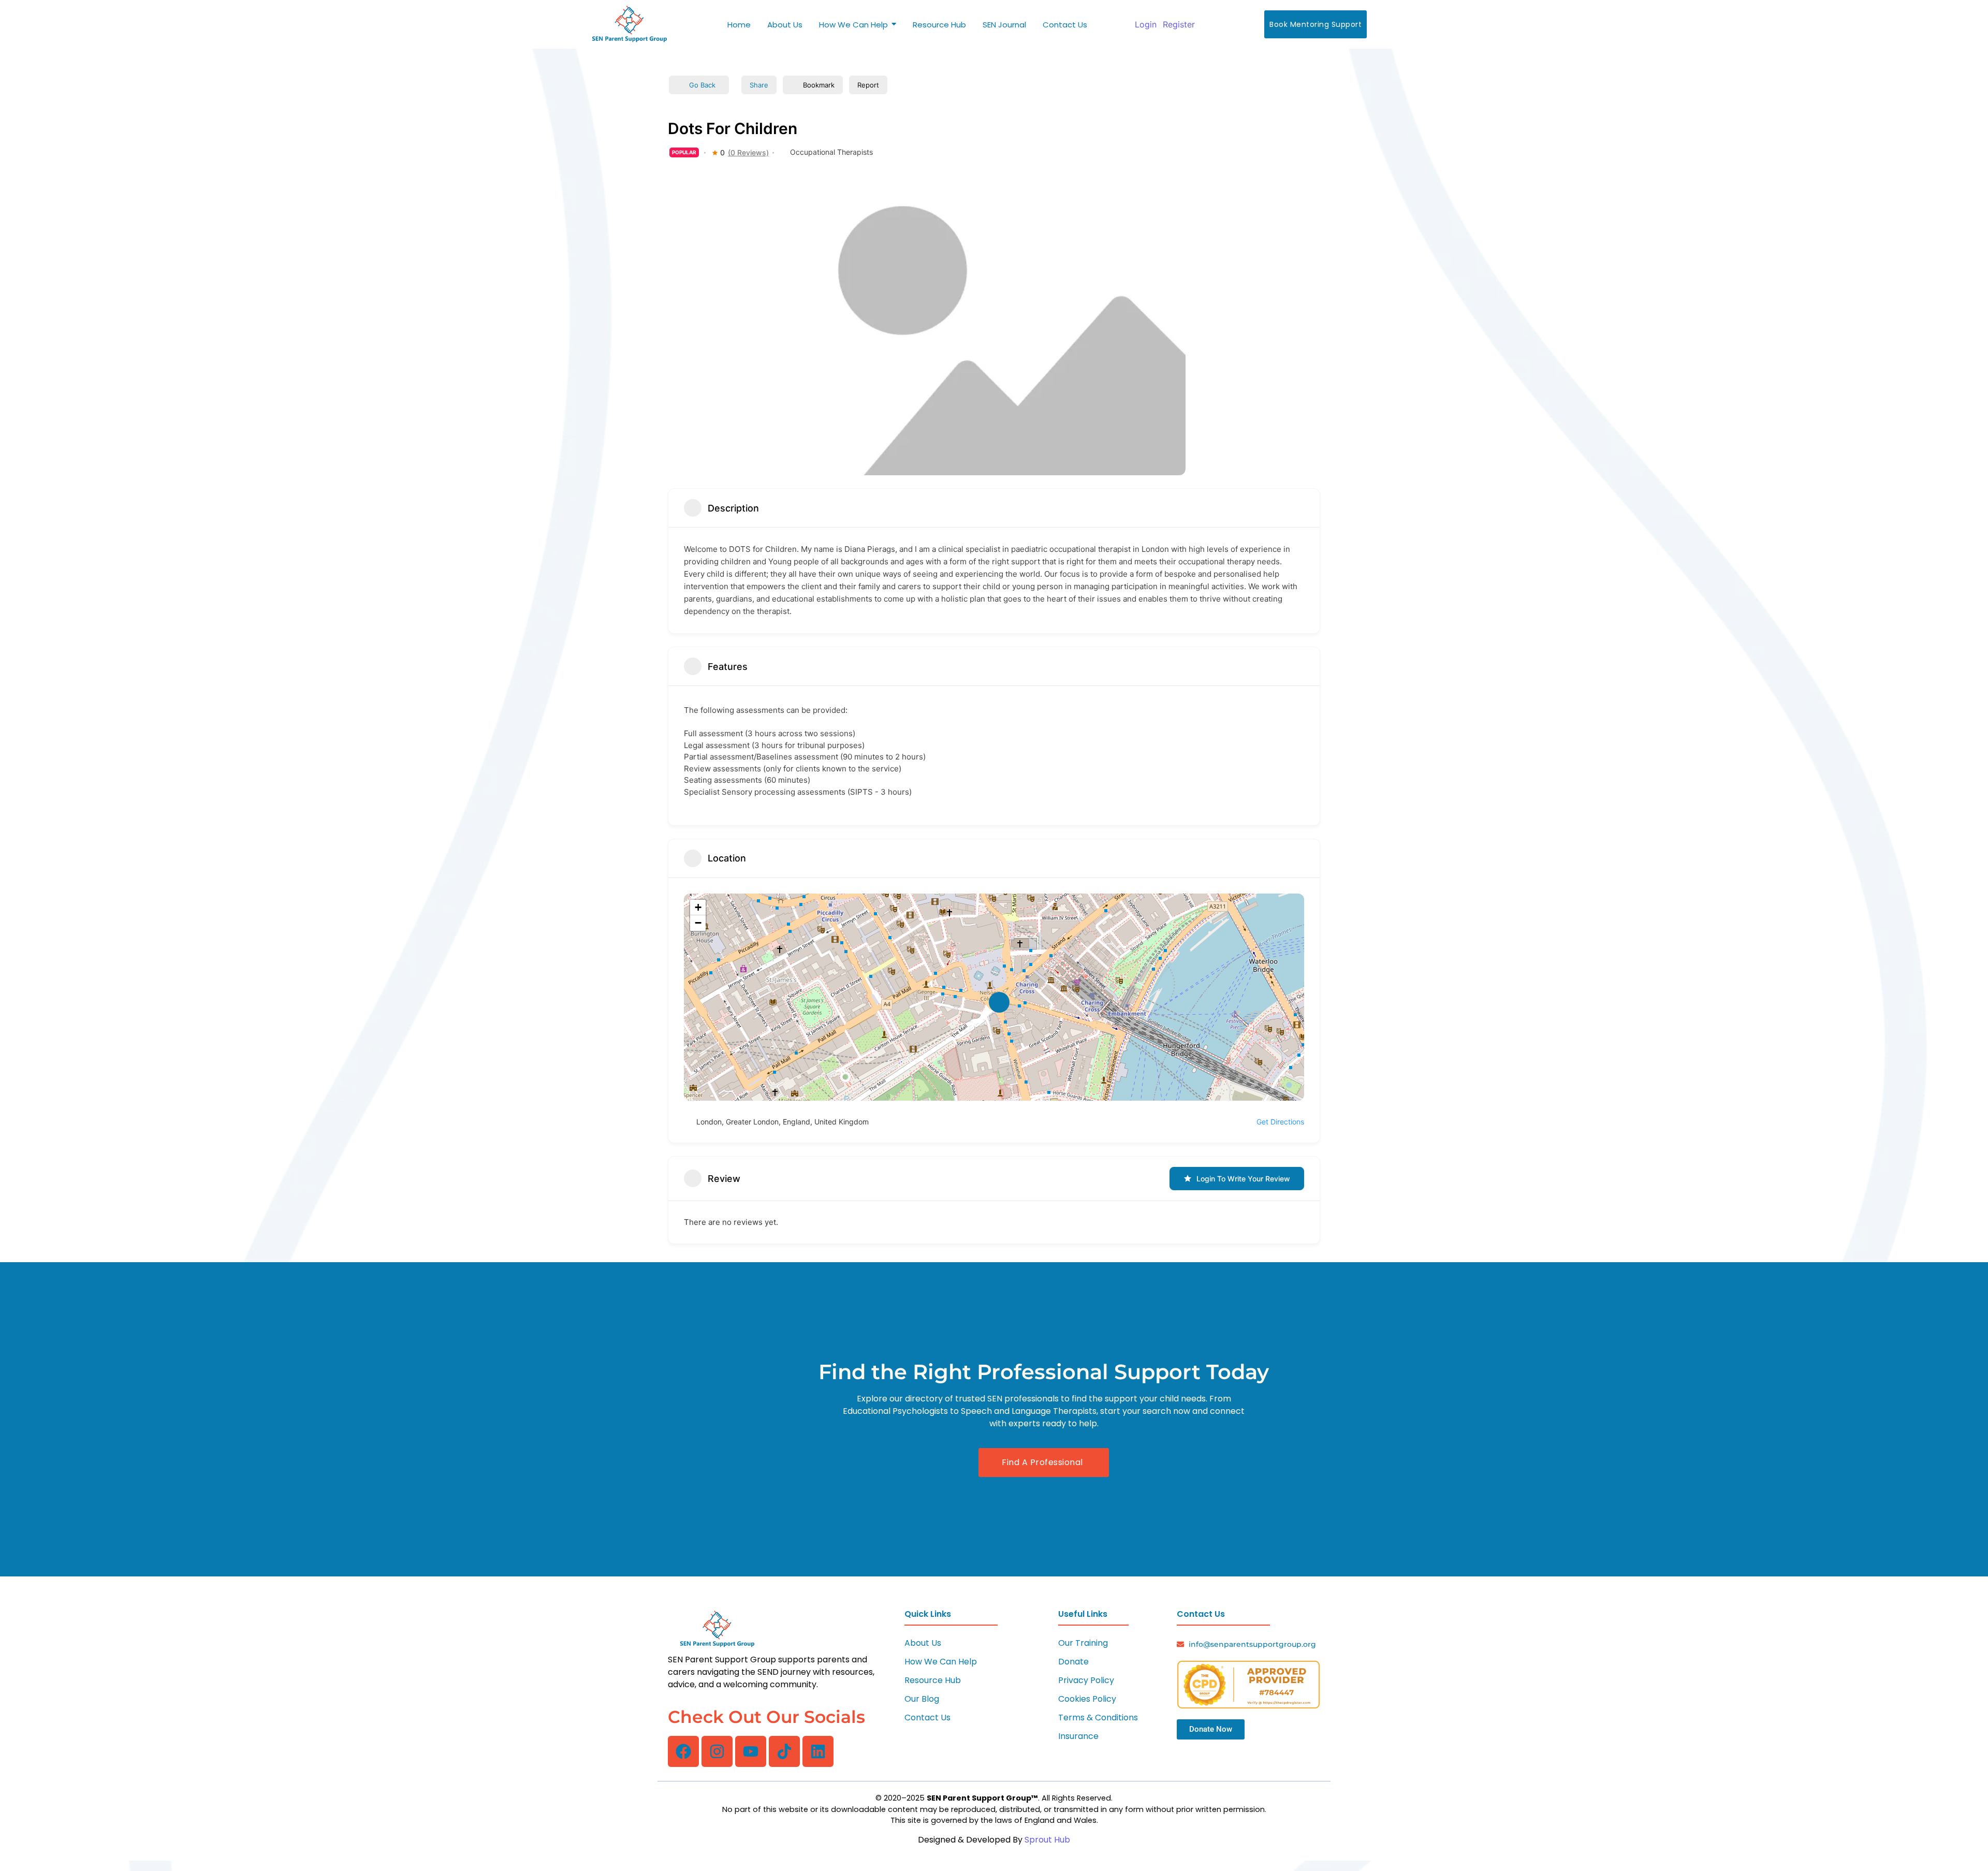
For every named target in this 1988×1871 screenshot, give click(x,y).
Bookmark (819, 85)
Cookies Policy (1087, 1699)
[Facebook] (683, 1751)
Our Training (1083, 1643)
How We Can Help (941, 1662)
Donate (1073, 1662)
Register (1179, 24)
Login (1146, 24)
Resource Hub (933, 1680)
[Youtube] (751, 1751)
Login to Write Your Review (1243, 1179)
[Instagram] (717, 1751)
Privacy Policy (1086, 1680)
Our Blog (922, 1699)
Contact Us (927, 1717)
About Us (923, 1643)
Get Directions (1280, 1122)
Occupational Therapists (831, 152)
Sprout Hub (1047, 1840)
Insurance (1078, 1736)
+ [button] (698, 907)
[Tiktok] (784, 1751)
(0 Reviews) (748, 153)
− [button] (698, 923)
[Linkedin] (818, 1751)
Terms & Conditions (1098, 1717)
